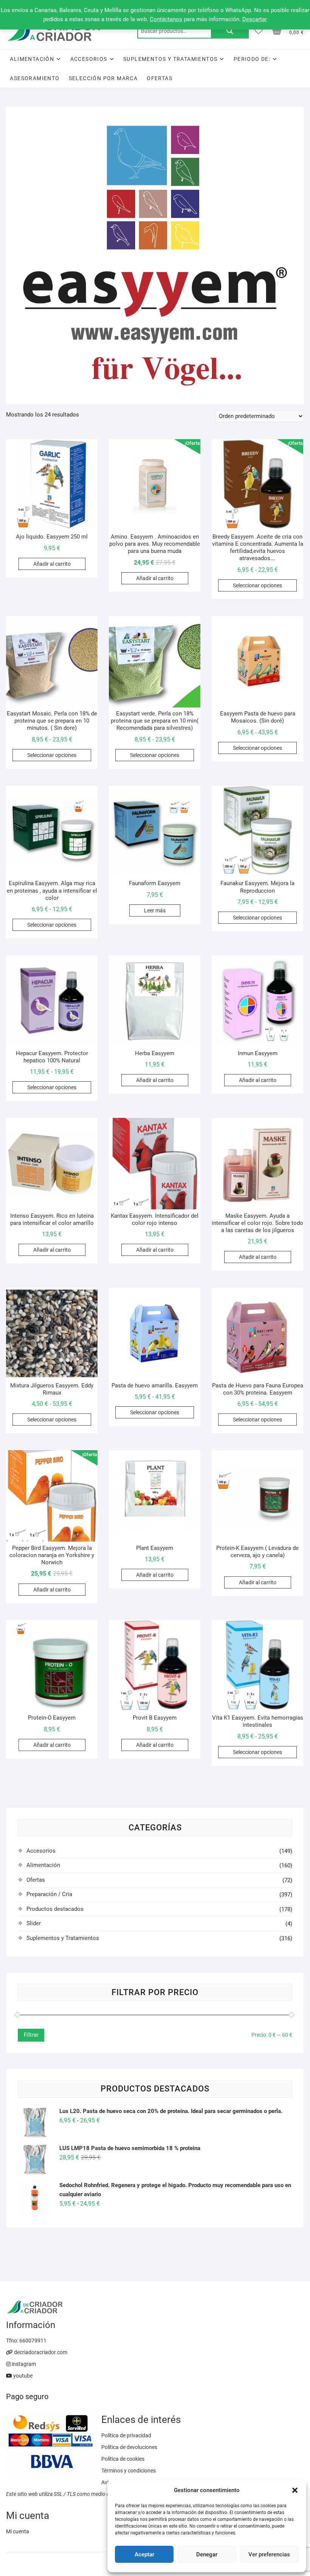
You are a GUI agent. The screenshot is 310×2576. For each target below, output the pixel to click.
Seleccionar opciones (257, 585)
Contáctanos (166, 19)
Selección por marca (103, 78)
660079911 (33, 2341)
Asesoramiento (35, 78)
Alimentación (32, 59)
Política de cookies (123, 2459)
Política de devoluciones (129, 2447)
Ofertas (160, 78)
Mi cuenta (18, 2531)
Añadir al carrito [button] (52, 564)
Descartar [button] (255, 19)
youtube (22, 2376)
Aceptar (144, 2554)
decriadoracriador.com (40, 2352)
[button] (295, 2490)
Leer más (155, 910)
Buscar (230, 31)
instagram (23, 2364)
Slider (34, 1923)
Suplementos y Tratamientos (170, 59)
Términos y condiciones (129, 2471)
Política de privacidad (126, 2435)
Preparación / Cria (49, 1894)
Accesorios (89, 59)
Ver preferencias (269, 2554)
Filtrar (31, 2035)
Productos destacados (55, 1909)
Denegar (207, 2554)
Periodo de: (252, 59)
